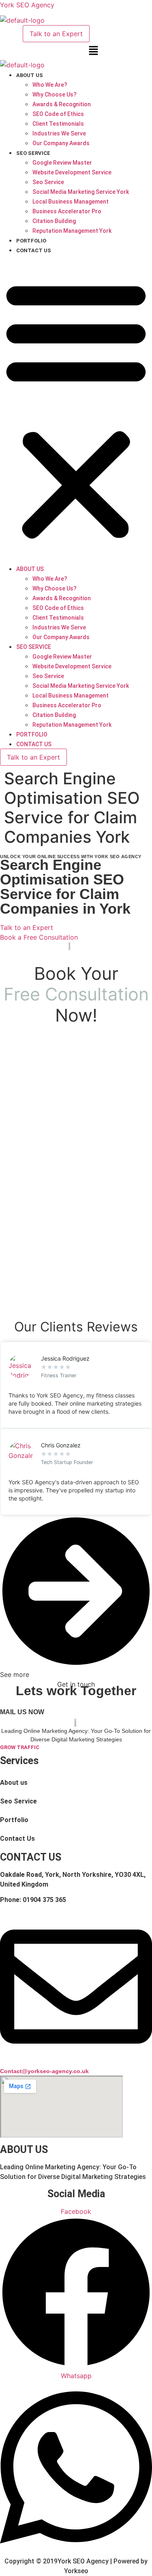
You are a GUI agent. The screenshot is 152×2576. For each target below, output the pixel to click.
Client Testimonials (58, 124)
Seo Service (33, 153)
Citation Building (54, 221)
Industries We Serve (59, 133)
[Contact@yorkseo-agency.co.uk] (76, 2060)
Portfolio (31, 241)
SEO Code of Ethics (58, 114)
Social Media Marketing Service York (81, 192)
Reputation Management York (72, 231)
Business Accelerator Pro (67, 211)
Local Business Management (71, 202)
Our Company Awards (61, 143)
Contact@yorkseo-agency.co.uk (44, 2071)
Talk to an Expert (56, 34)
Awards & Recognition (62, 104)
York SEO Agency (27, 5)
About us (30, 75)
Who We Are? (50, 85)
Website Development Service (72, 172)
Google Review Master (62, 163)
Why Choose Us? (55, 94)
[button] (93, 51)
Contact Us (34, 250)
